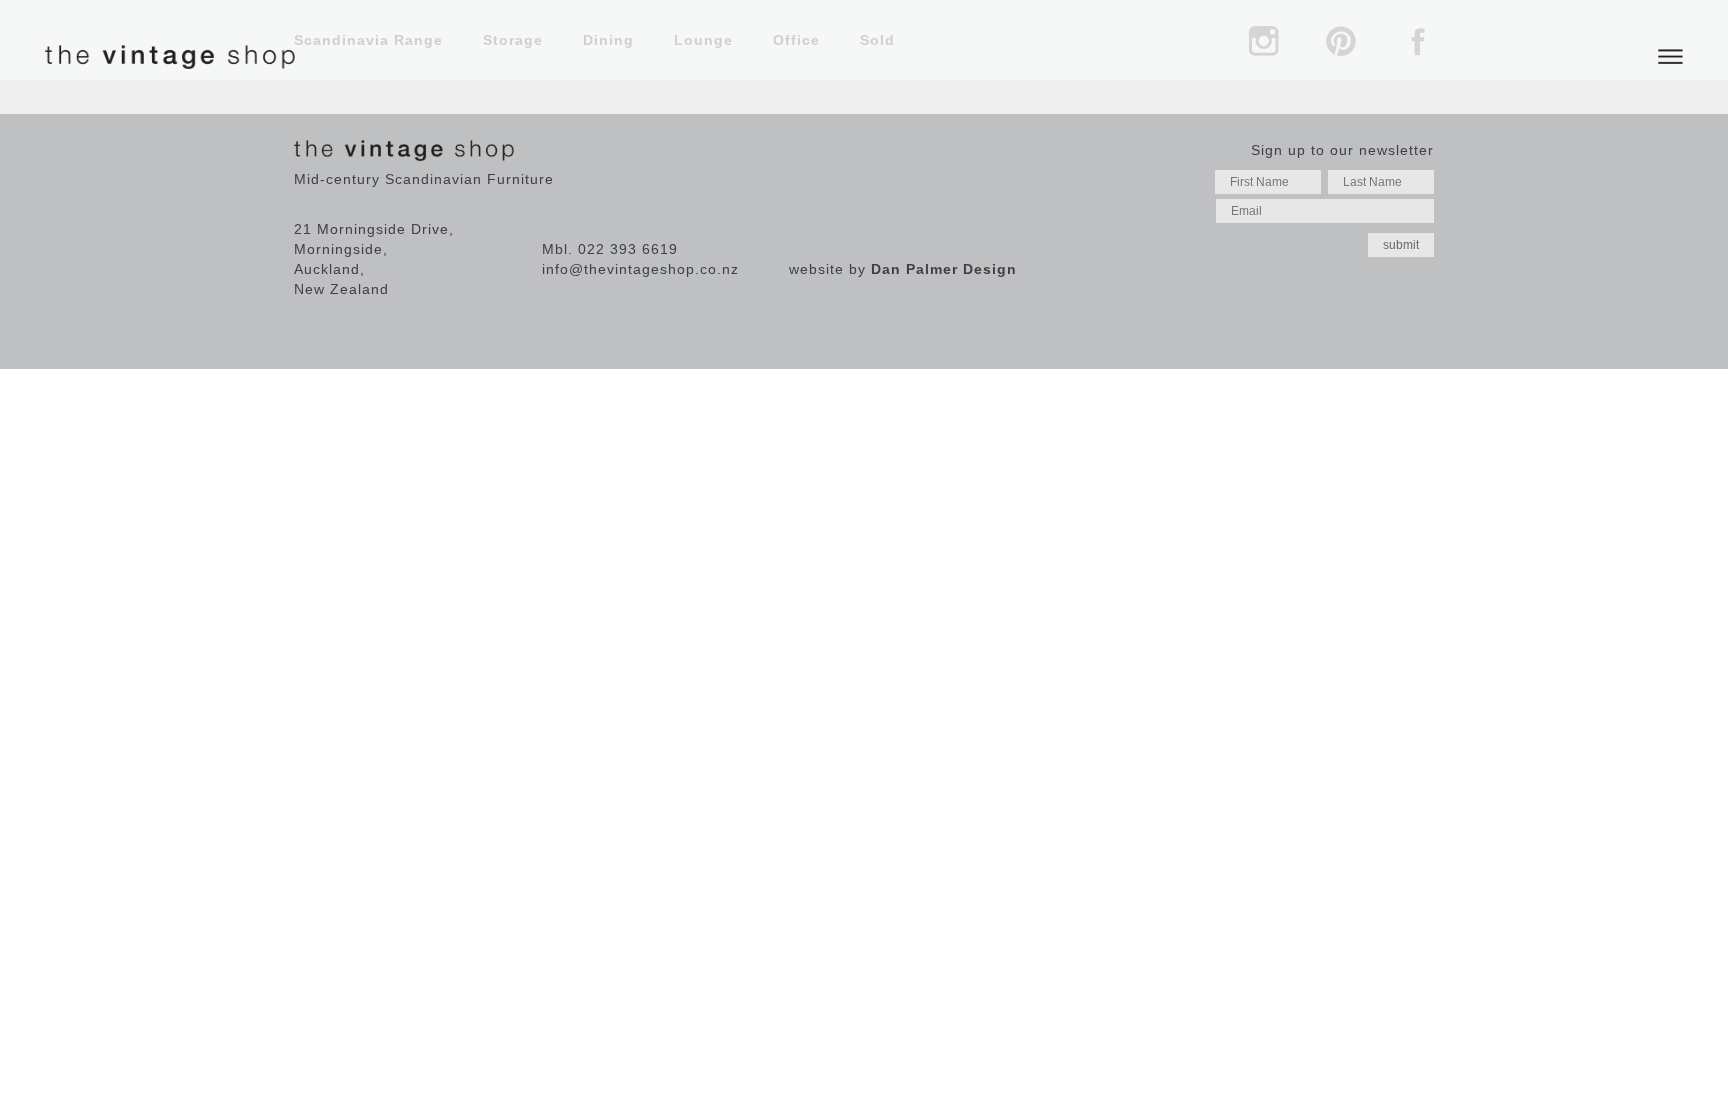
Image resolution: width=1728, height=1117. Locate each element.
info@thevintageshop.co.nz (640, 269)
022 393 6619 (628, 249)
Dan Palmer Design (944, 269)
